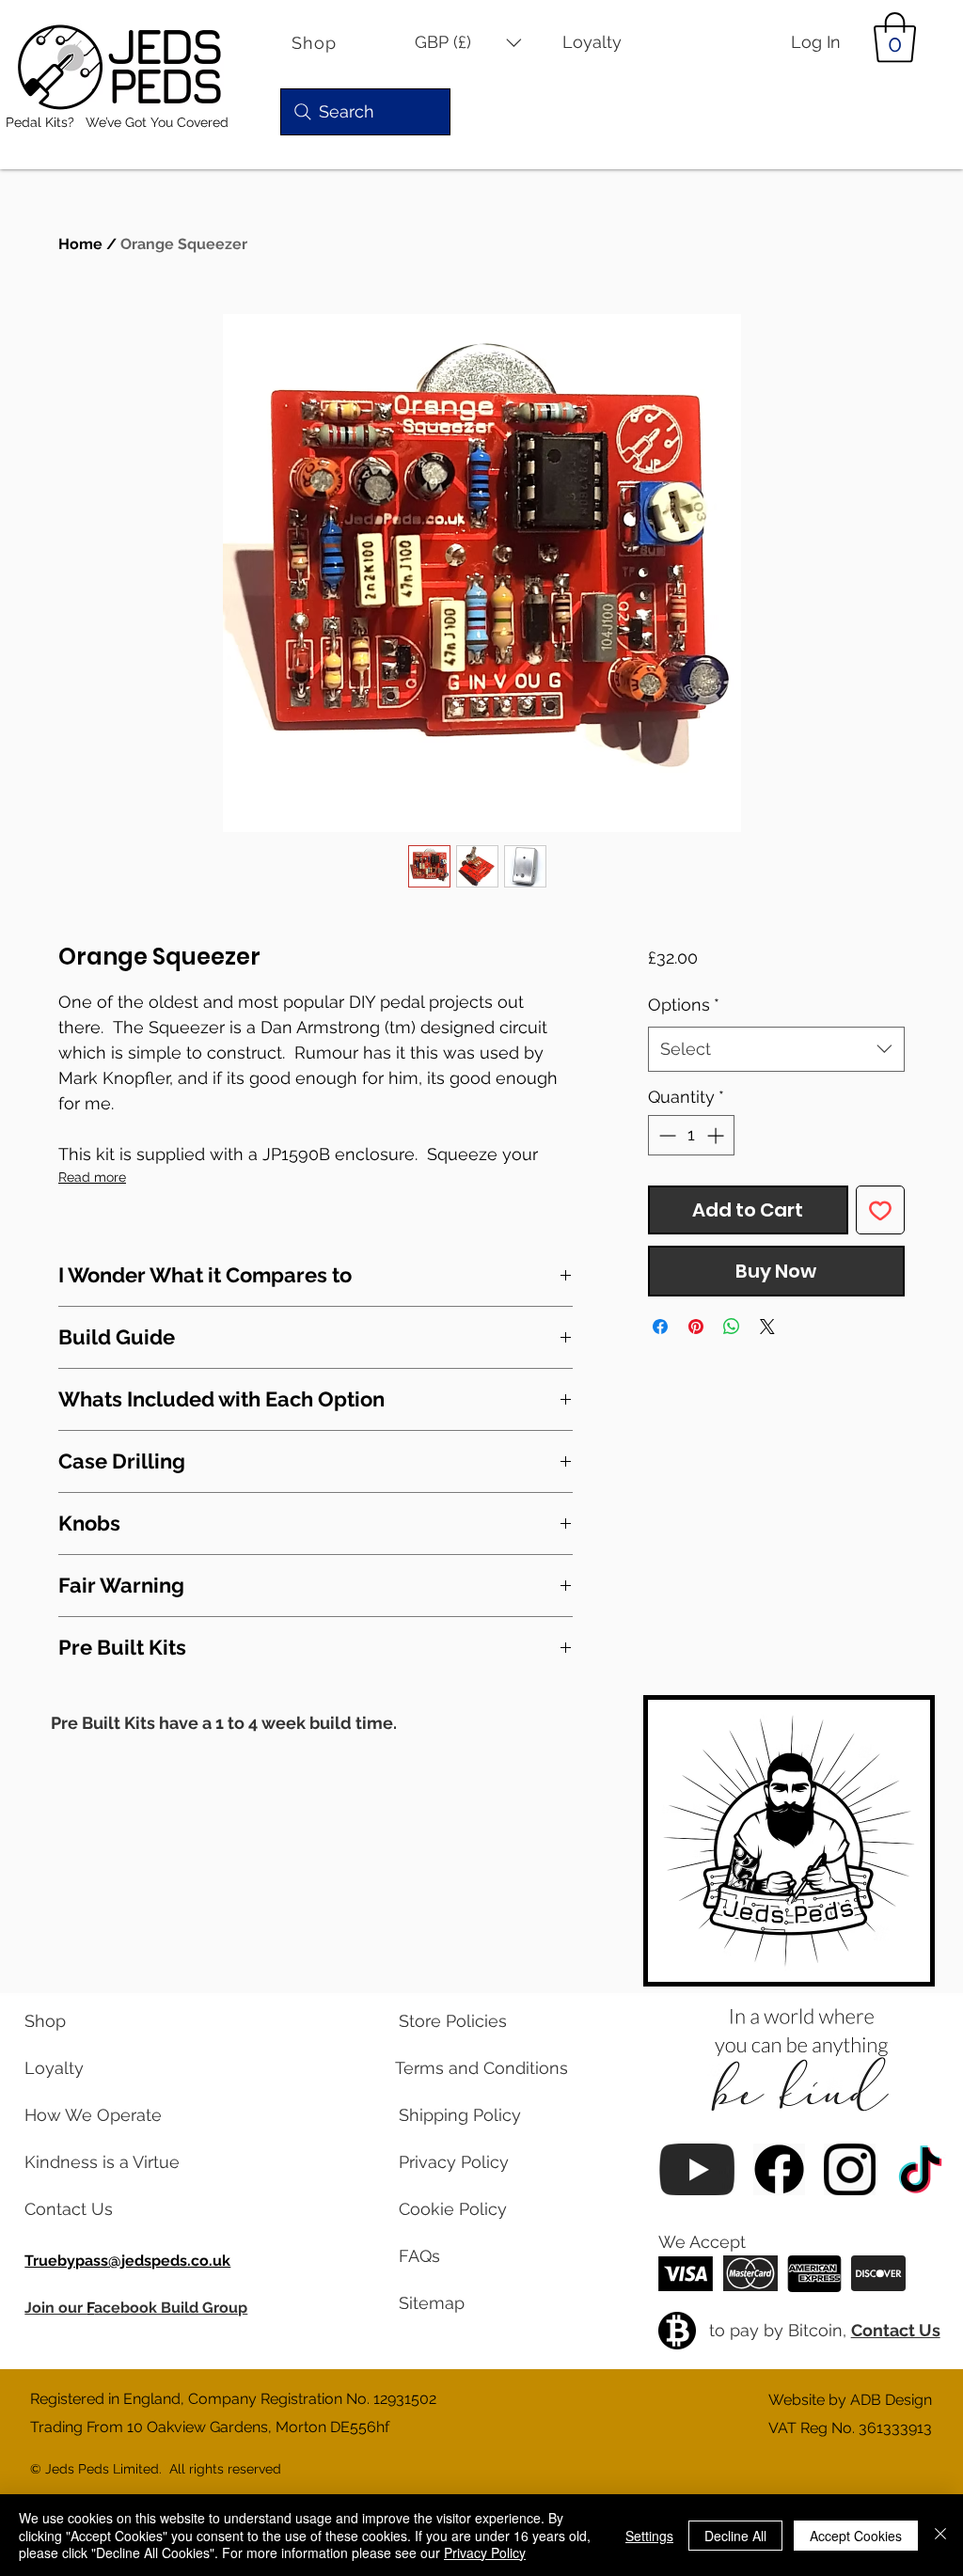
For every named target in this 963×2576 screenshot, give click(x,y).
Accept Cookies (856, 2536)
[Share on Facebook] (660, 1327)
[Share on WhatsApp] (732, 1327)
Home (80, 244)
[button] (468, 43)
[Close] (940, 2535)
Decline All (735, 2536)
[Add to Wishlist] (880, 1210)
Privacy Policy (485, 2552)
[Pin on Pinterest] (696, 1327)
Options (684, 1005)
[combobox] (776, 1049)
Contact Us (896, 2330)
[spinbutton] (691, 1135)
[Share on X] (767, 1327)
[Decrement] (665, 1135)
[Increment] (717, 1135)
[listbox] (468, 43)
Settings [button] (649, 2536)
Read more (92, 1177)
